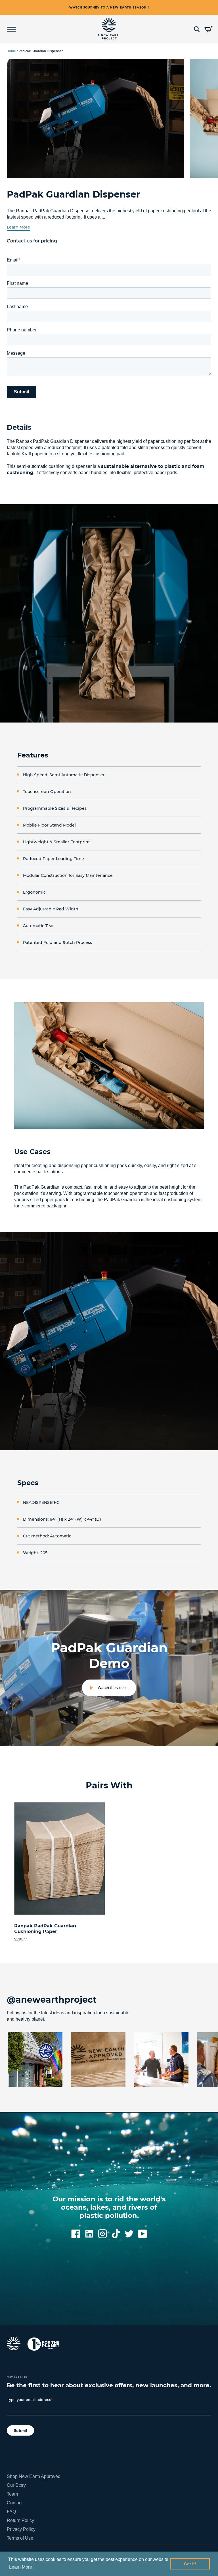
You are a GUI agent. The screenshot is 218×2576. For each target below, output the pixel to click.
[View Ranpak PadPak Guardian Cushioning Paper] (59, 1859)
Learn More (18, 227)
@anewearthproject (52, 2000)
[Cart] (208, 29)
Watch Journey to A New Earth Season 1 (109, 8)
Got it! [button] (190, 2564)
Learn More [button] (21, 2567)
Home (11, 51)
